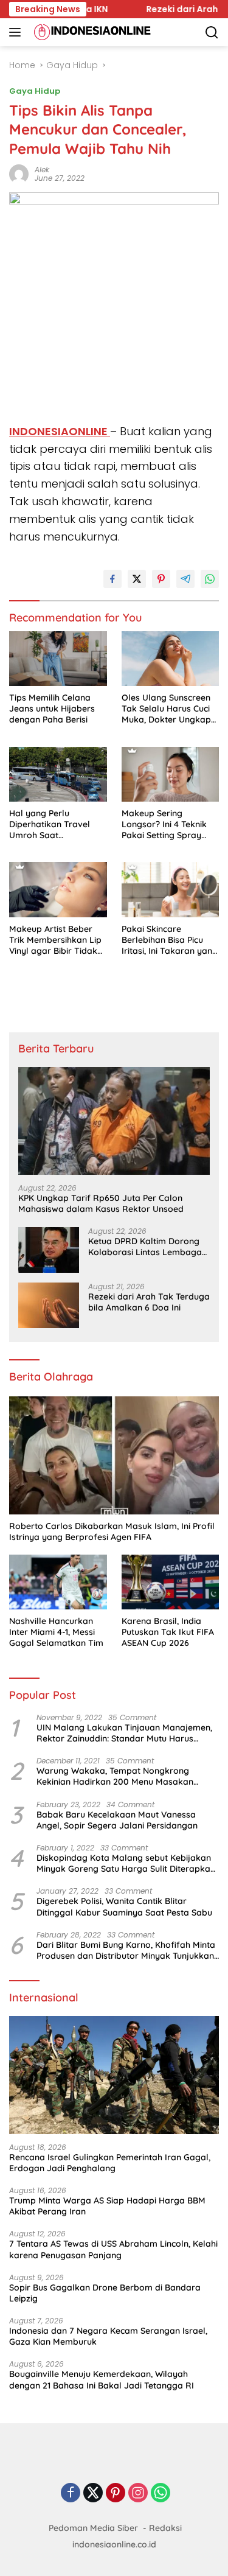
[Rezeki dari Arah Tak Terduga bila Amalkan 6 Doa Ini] (49, 1305)
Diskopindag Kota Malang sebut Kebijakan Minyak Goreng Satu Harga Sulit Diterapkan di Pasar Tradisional (126, 1863)
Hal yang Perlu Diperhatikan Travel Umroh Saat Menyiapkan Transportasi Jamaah (54, 824)
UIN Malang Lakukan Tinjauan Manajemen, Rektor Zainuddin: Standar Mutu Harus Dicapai (124, 1733)
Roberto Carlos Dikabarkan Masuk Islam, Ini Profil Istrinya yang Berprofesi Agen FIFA (112, 1531)
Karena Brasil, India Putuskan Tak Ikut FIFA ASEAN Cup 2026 (168, 1632)
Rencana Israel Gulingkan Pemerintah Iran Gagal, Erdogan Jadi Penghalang (110, 2163)
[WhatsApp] (161, 2494)
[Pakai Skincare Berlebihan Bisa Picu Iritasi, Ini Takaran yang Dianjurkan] (171, 889)
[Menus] (17, 32)
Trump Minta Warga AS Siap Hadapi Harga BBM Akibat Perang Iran (107, 2206)
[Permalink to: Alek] (19, 173)
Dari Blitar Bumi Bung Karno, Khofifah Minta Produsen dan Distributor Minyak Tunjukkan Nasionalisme (126, 1950)
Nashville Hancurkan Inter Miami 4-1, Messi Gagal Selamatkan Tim (56, 1632)
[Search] (212, 33)
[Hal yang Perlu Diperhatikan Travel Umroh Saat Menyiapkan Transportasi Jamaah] (58, 774)
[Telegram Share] (185, 579)
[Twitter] (93, 2494)
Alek (42, 170)
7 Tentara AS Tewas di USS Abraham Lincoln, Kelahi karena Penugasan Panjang (113, 2249)
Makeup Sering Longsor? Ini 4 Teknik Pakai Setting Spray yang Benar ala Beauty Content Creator (169, 824)
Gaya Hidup (35, 91)
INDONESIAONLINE (60, 431)
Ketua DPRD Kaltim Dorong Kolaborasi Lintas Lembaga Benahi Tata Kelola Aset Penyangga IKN (145, 1247)
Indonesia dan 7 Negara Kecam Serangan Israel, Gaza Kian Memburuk (108, 2336)
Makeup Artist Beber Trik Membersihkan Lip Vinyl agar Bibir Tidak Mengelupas (55, 940)
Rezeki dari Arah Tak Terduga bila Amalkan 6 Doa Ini (149, 1302)
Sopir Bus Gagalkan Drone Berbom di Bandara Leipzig (105, 2293)
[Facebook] (71, 2494)
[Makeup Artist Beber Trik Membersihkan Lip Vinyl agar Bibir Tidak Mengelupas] (58, 889)
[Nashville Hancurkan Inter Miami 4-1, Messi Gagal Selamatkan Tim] (58, 1582)
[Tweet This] (137, 579)
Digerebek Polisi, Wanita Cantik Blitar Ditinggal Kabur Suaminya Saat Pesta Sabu (124, 1906)
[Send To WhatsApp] (210, 579)
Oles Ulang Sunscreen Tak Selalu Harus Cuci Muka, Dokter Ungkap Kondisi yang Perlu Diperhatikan (166, 709)
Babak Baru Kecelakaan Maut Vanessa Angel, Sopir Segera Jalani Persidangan (117, 1820)
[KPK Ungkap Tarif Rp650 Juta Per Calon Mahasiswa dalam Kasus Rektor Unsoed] (114, 1121)
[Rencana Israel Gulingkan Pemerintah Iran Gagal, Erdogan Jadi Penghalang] (114, 2075)
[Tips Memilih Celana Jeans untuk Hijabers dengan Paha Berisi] (58, 659)
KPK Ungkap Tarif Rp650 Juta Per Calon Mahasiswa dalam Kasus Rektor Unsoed (101, 1203)
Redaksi (165, 2528)
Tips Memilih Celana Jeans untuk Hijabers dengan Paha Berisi (52, 709)
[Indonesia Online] (91, 32)
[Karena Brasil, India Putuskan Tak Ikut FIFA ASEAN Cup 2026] (171, 1582)
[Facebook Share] (112, 579)
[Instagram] (138, 2494)
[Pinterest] (116, 2494)
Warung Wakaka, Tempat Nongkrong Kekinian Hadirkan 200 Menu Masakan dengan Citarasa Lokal (115, 1776)
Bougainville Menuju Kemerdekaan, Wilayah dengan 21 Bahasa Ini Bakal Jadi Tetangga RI (102, 2379)
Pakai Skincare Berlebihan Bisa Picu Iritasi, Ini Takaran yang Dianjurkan (170, 940)
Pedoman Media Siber (93, 2528)
